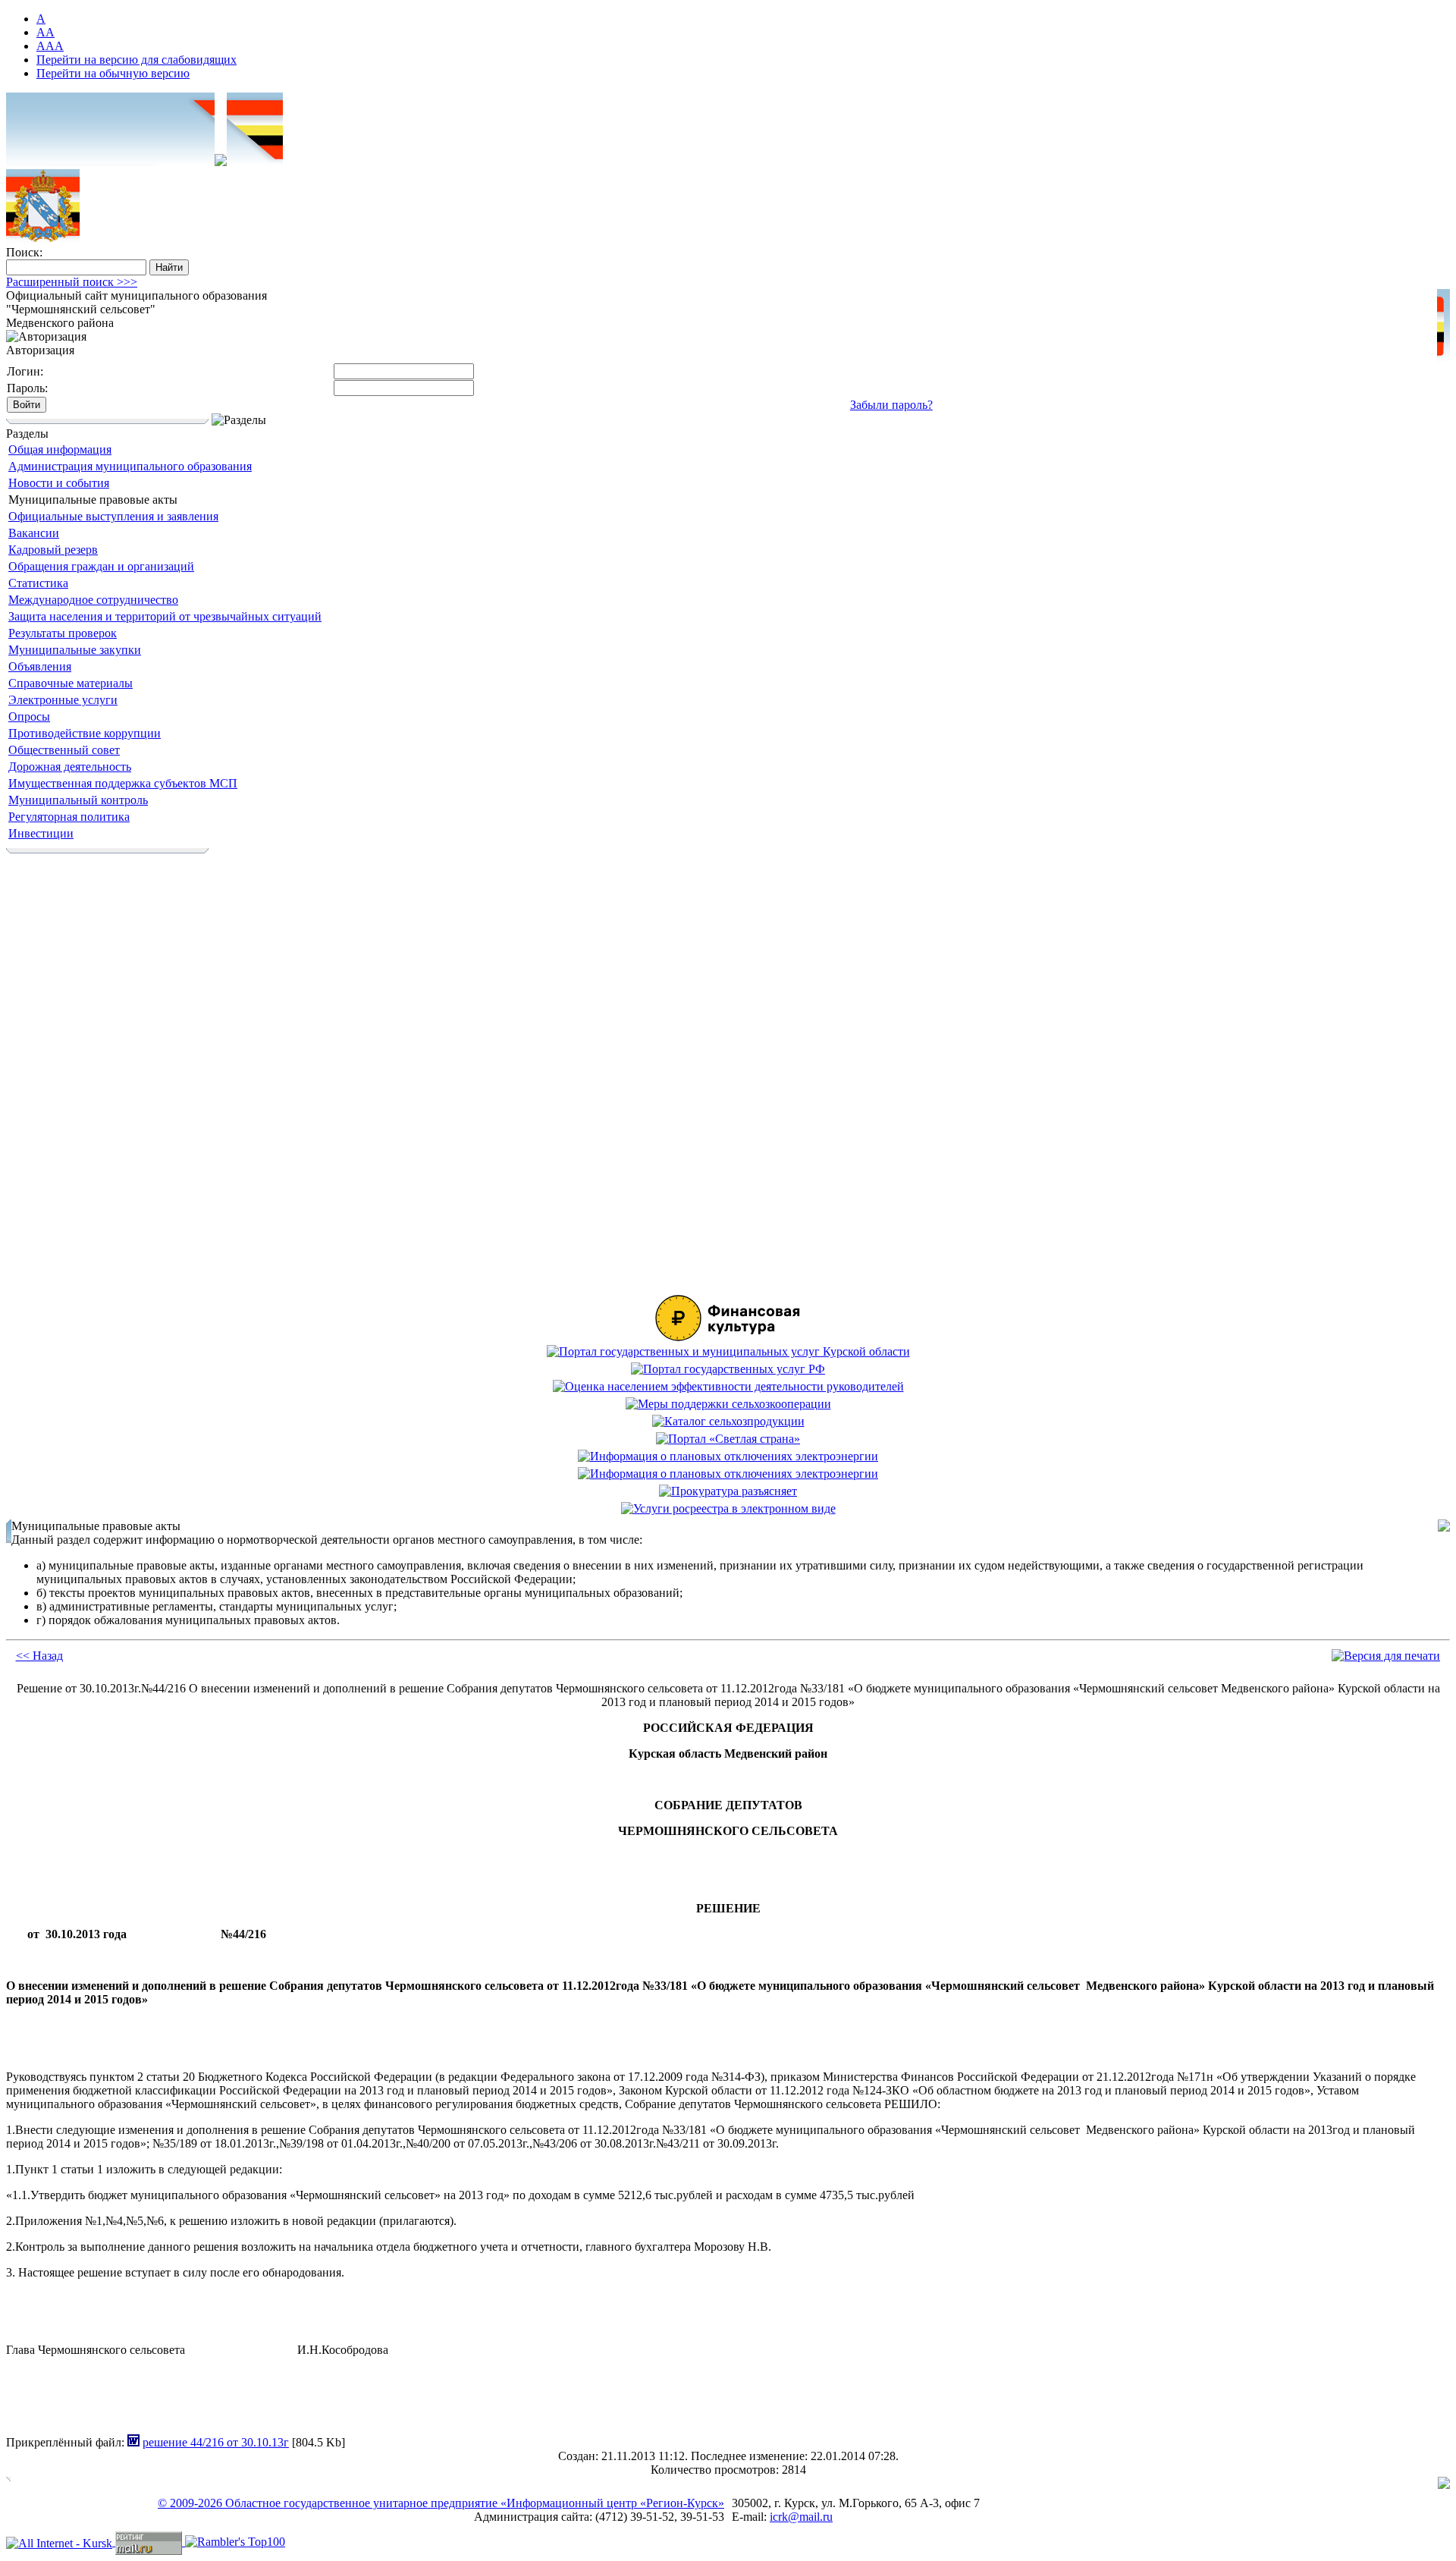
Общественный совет (64, 750)
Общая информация (60, 449)
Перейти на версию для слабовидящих (136, 60)
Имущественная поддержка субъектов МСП (123, 783)
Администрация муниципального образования (130, 466)
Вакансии (34, 533)
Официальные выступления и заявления (113, 516)
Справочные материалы (71, 683)
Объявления (40, 666)
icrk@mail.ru (801, 2517)
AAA (50, 46)
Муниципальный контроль (78, 800)
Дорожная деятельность (70, 767)
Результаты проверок (63, 633)
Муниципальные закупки (75, 650)
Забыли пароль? (891, 405)
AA (45, 32)
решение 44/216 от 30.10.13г (216, 2442)
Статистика (38, 583)
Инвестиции (41, 833)
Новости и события (59, 483)
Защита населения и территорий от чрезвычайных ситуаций (165, 616)
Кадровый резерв (53, 550)
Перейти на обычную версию (113, 73)
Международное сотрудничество (93, 600)
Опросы (29, 716)
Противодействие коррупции (85, 733)
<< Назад (39, 1656)
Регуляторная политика (69, 817)
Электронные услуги (63, 700)
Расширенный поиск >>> (72, 282)
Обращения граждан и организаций (101, 566)
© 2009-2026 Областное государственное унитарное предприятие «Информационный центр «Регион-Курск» (441, 2503)
